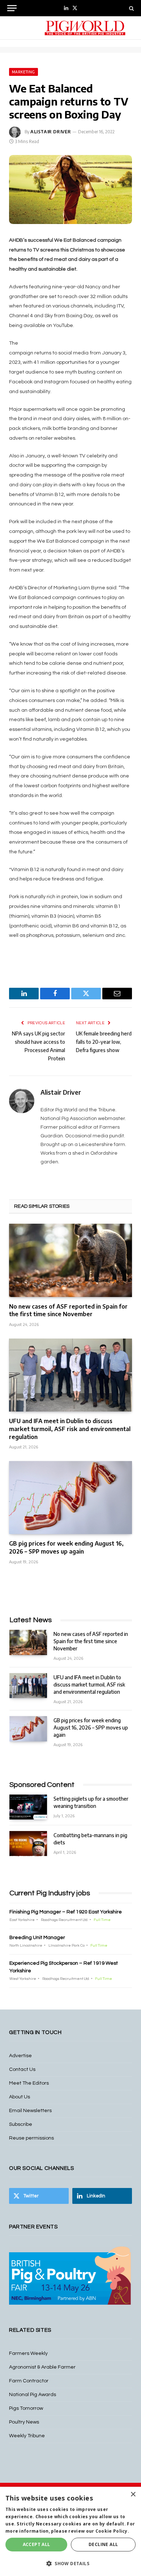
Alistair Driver (51, 132)
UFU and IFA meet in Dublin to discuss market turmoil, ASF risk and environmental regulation (70, 1429)
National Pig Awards (33, 2395)
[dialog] (70, 2531)
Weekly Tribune (27, 2436)
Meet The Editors (29, 2083)
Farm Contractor (29, 2381)
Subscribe (21, 2124)
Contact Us (22, 2069)
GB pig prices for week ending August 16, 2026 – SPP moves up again (66, 1547)
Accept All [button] (37, 2544)
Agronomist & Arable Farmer (42, 2367)
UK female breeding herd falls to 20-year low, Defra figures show (104, 1042)
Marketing (23, 72)
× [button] (133, 2495)
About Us (20, 2097)
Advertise (20, 2056)
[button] (70, 2563)
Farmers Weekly (28, 2353)
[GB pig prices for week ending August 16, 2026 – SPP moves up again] (70, 1498)
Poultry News (24, 2422)
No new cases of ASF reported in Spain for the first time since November (68, 1310)
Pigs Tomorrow (26, 2408)
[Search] (131, 8)
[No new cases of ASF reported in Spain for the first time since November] (70, 1260)
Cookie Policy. (112, 2531)
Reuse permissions (31, 2138)
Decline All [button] (103, 2544)
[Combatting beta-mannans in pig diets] (28, 1843)
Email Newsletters (30, 2111)
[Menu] (12, 8)
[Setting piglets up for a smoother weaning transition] (28, 1807)
